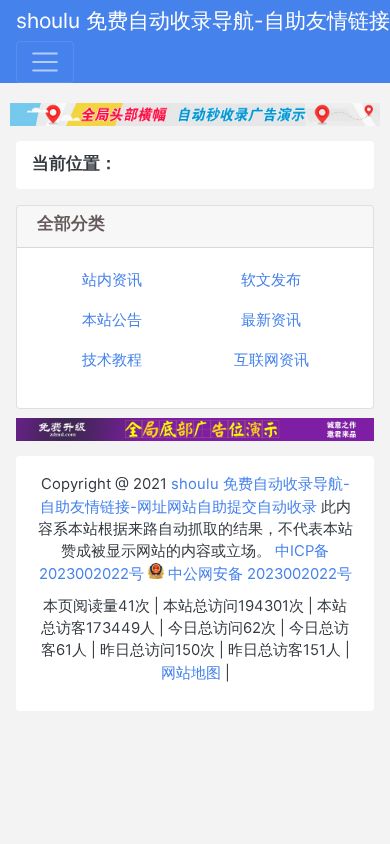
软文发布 (271, 280)
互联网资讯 (271, 360)
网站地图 (191, 673)
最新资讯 (271, 320)
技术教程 (112, 360)
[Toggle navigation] (45, 62)
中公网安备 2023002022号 (258, 574)
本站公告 (112, 320)
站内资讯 (112, 280)
